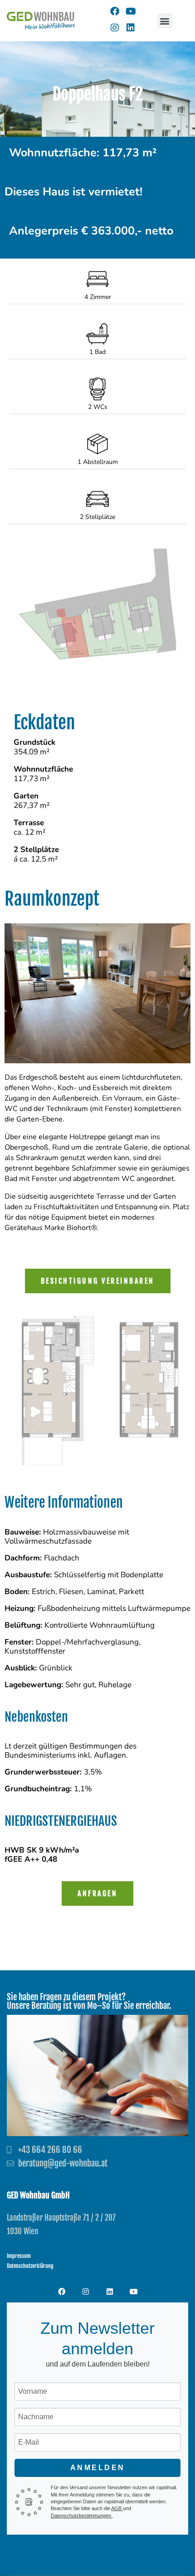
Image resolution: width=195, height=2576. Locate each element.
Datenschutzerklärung (30, 2266)
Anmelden (98, 2468)
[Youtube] (131, 11)
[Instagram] (115, 28)
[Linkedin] (131, 28)
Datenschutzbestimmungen (82, 2516)
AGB (117, 2508)
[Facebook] (115, 11)
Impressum (19, 2256)
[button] (165, 21)
